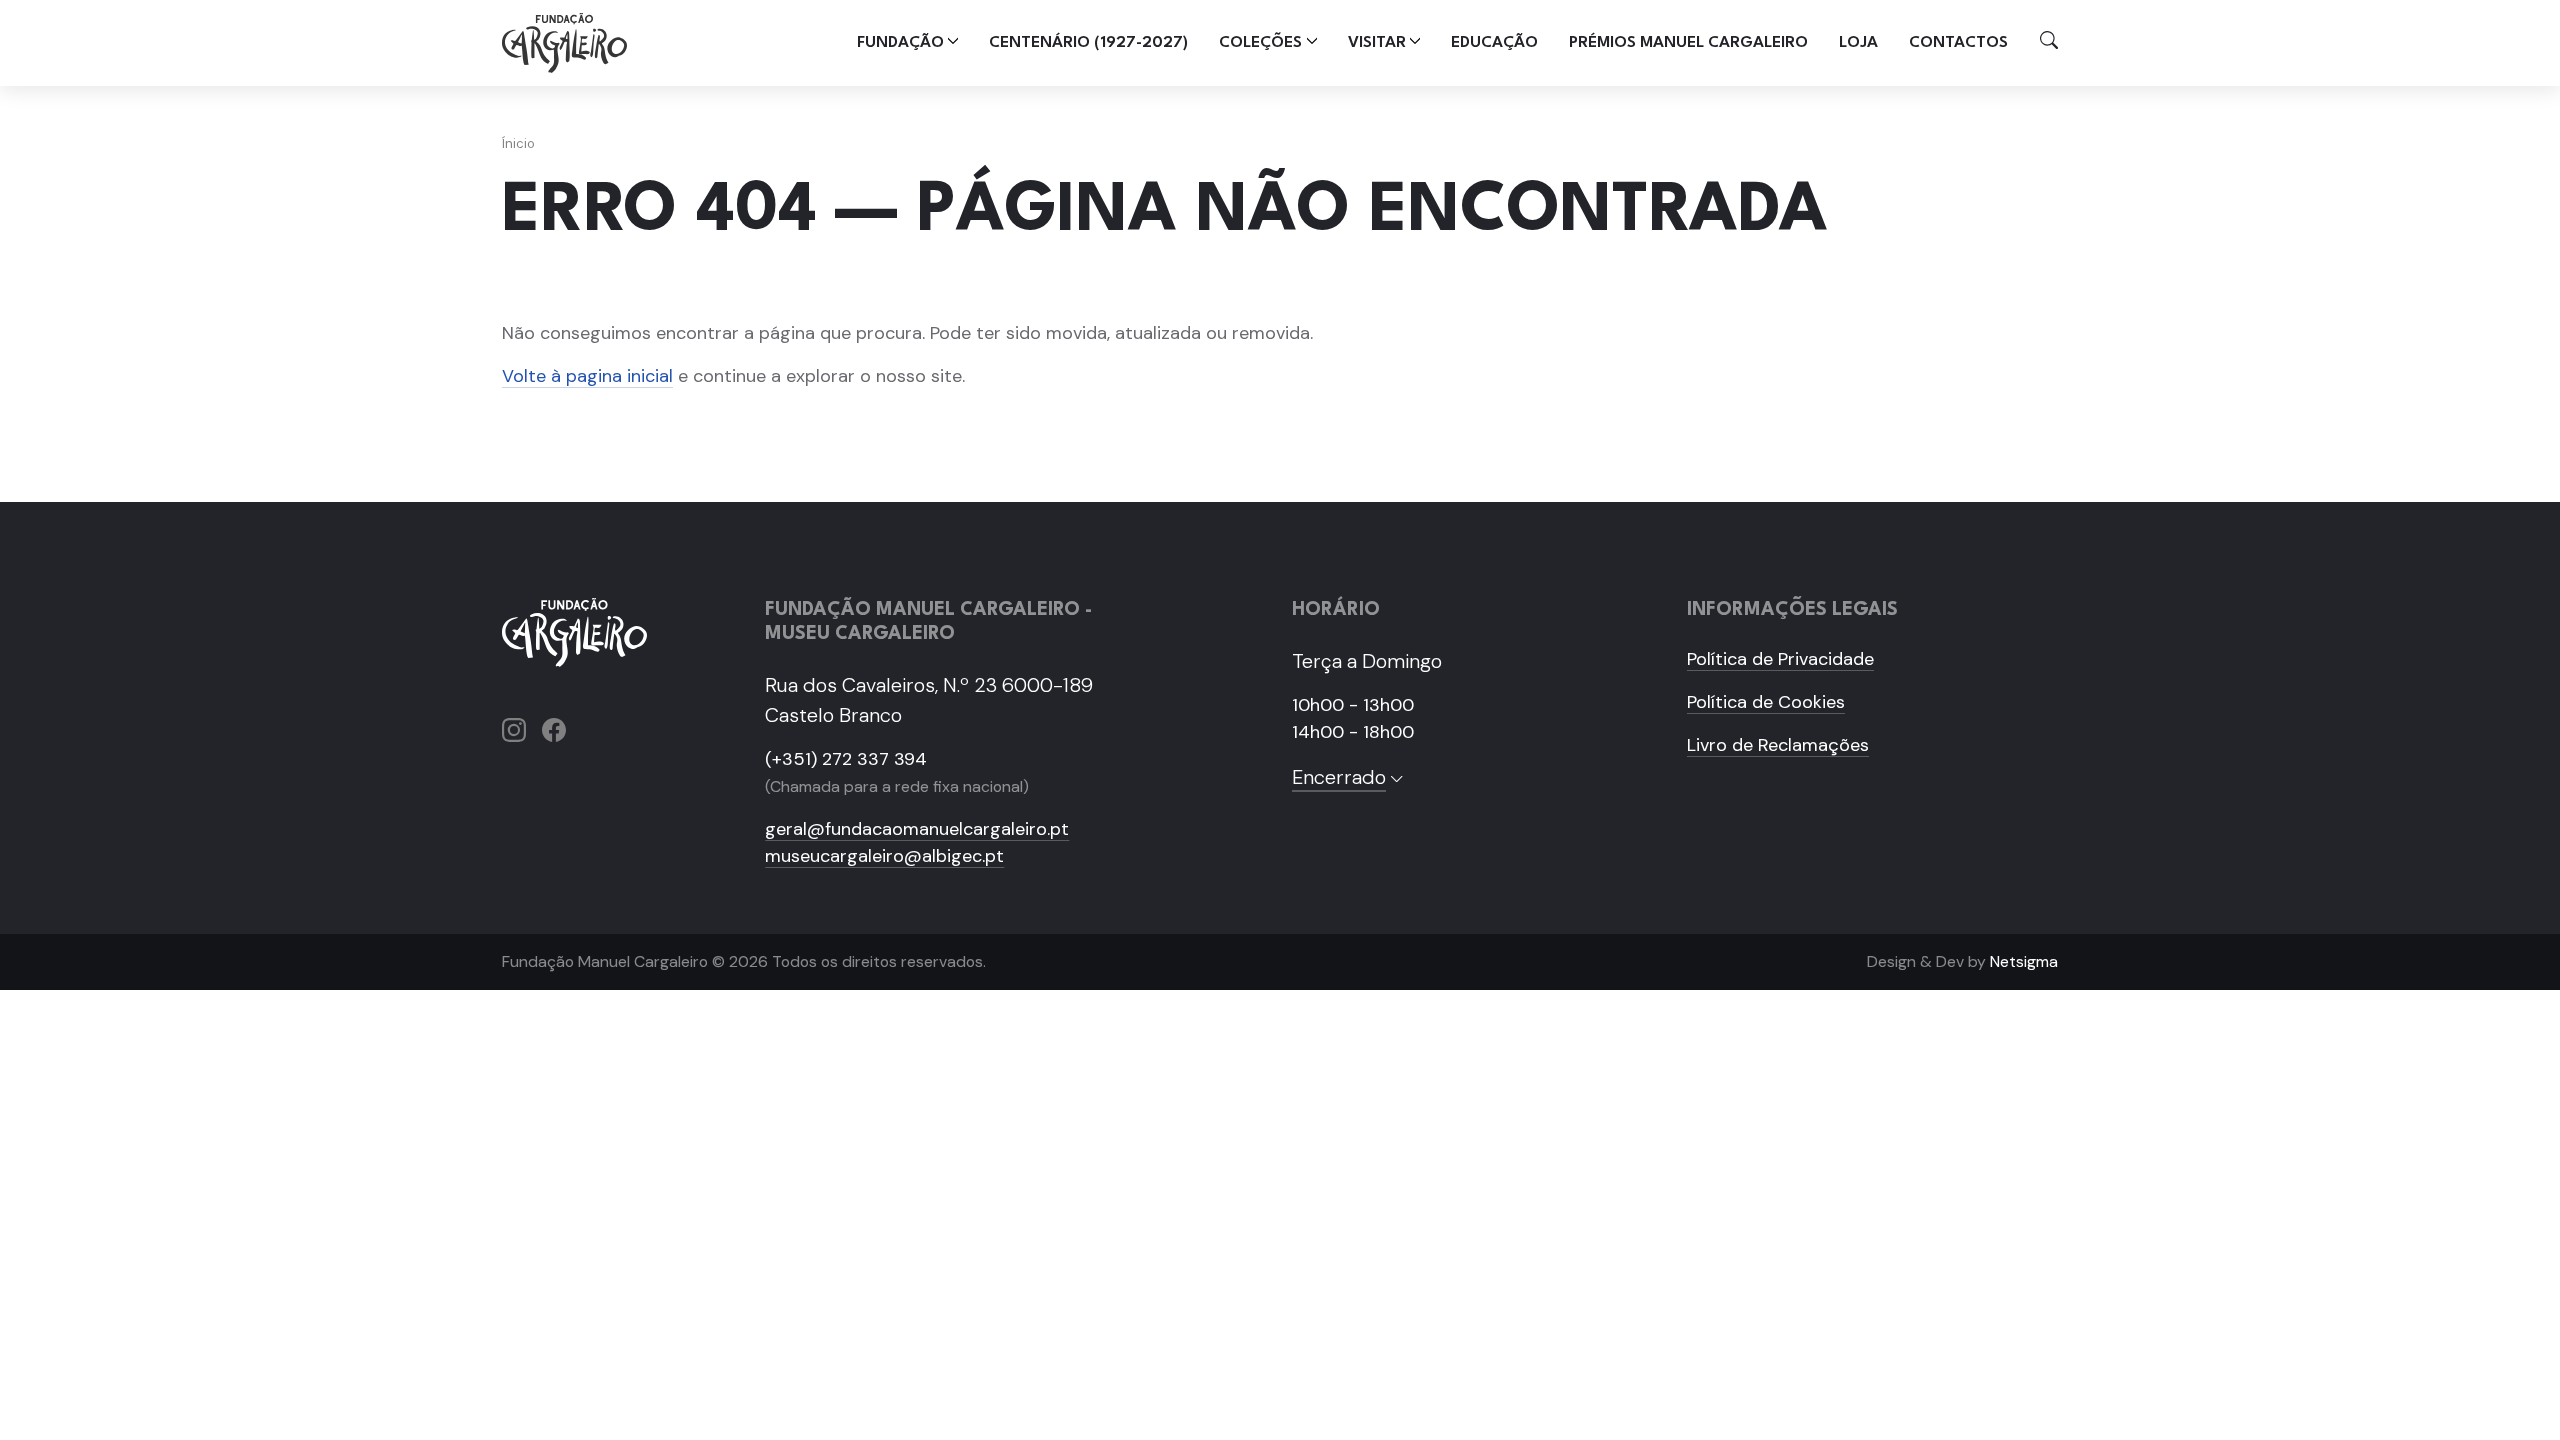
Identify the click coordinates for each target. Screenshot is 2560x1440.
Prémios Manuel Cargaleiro (1688, 43)
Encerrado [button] (1339, 777)
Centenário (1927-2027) (1088, 43)
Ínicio (518, 143)
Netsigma (2024, 961)
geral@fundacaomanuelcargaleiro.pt (917, 829)
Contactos (1958, 43)
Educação (1494, 43)
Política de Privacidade (1780, 659)
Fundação (900, 43)
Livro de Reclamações (1778, 745)
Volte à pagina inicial (587, 376)
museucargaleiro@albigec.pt (884, 856)
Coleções (1260, 43)
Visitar (1377, 43)
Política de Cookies (1766, 702)
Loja (1858, 43)
